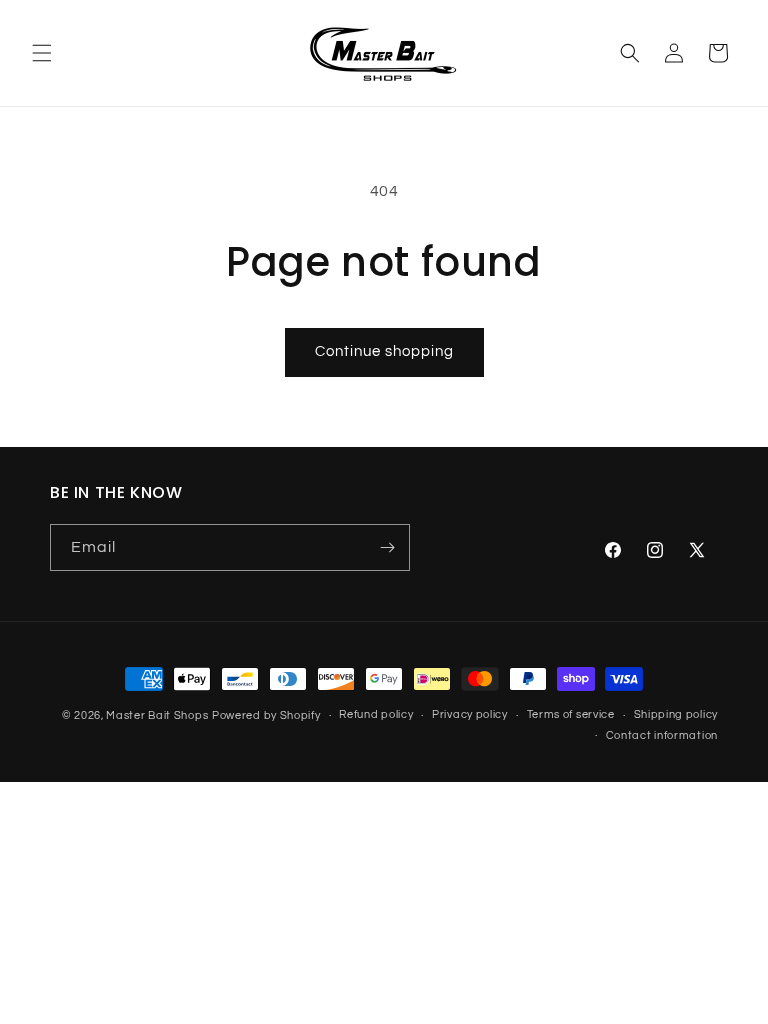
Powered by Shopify (266, 715)
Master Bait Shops (157, 715)
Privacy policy (470, 714)
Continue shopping (384, 351)
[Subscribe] (387, 547)
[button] (42, 53)
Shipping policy (676, 714)
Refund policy (376, 714)
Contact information (662, 735)
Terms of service (571, 714)
